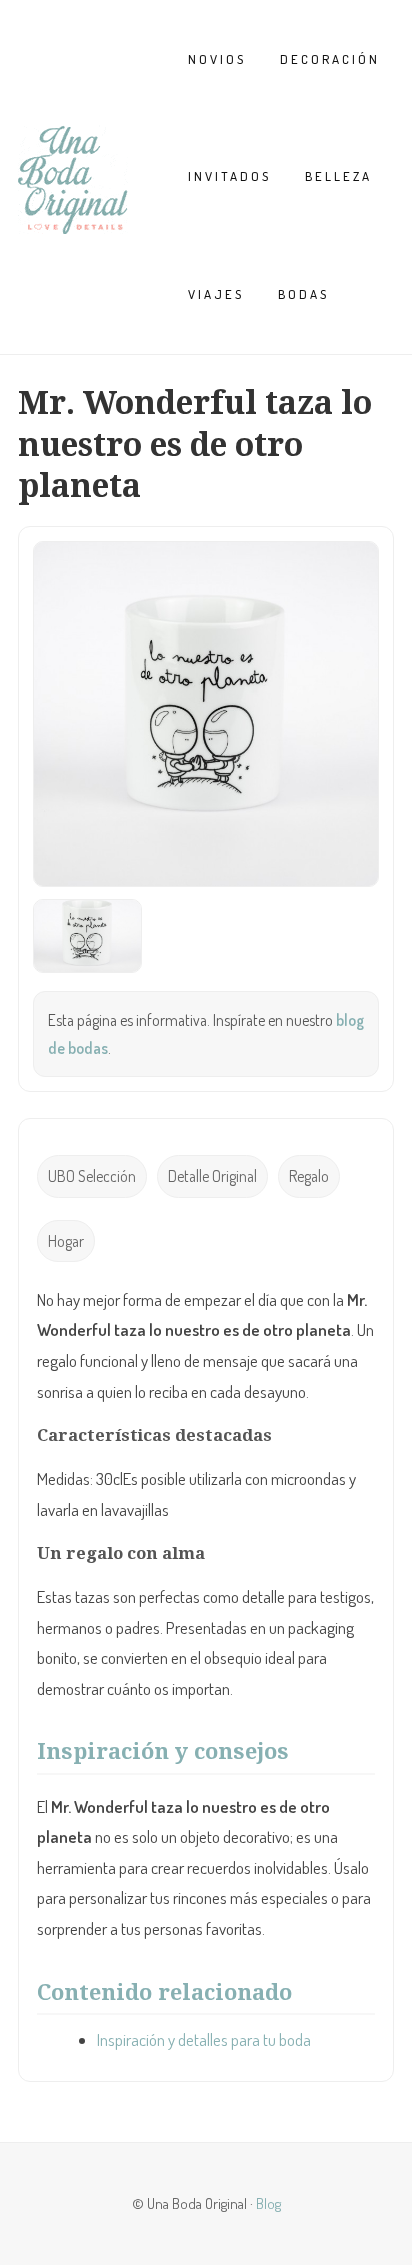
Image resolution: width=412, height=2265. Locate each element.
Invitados (229, 176)
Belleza (338, 176)
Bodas (303, 294)
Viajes (216, 294)
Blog (268, 2203)
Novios (217, 59)
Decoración (330, 59)
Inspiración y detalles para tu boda (204, 2039)
